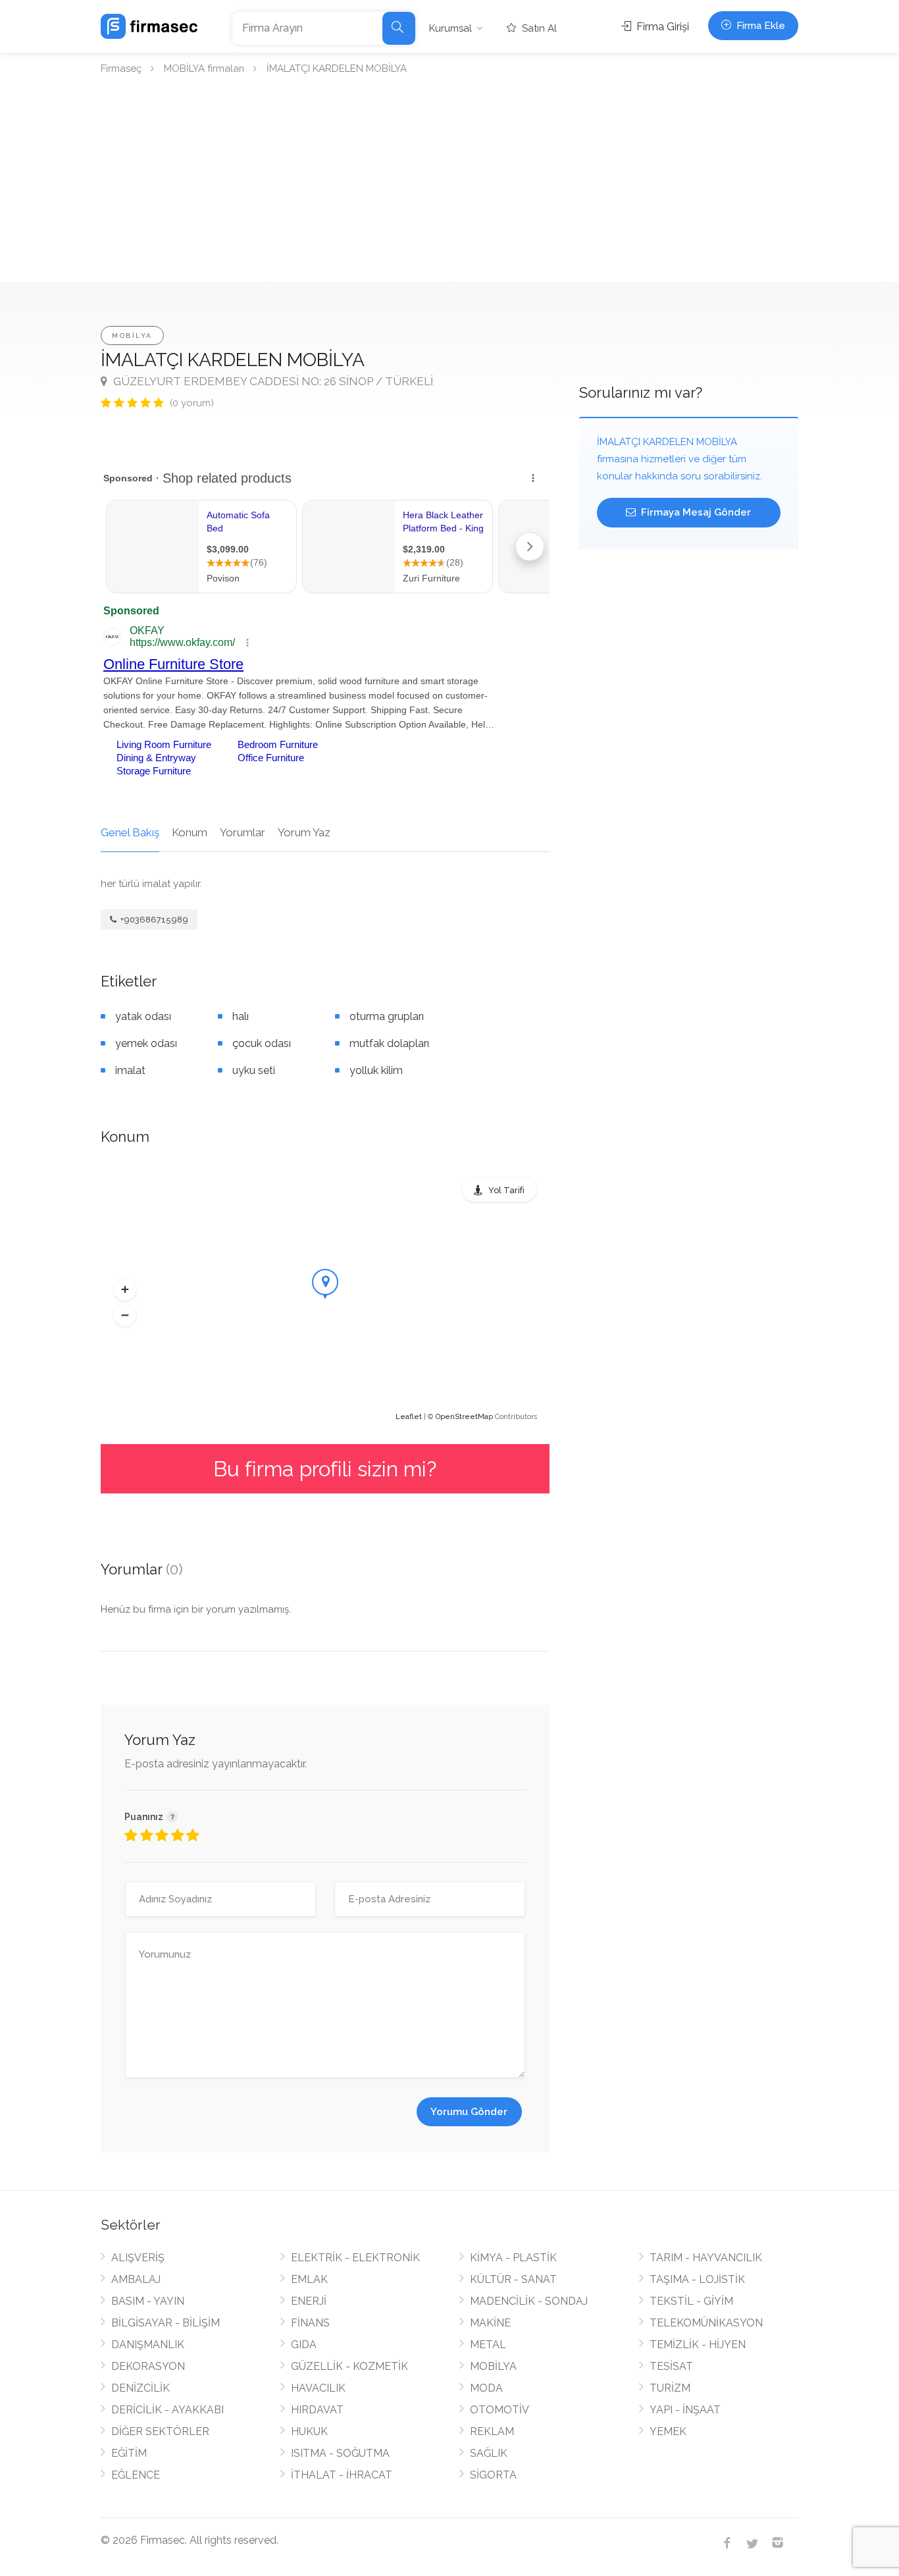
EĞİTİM (129, 2453)
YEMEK (668, 2431)
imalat (130, 1070)
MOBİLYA (132, 335)
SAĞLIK (489, 2453)
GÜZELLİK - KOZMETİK (349, 2366)
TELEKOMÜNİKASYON (706, 2323)
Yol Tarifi (506, 1190)
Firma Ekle (759, 26)
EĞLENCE (136, 2475)
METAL (488, 2345)
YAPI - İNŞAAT (685, 2410)
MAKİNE (490, 2323)
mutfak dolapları (389, 1043)
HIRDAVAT (317, 2410)
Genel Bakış (130, 832)
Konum (190, 832)
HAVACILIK (318, 2388)
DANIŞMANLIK (148, 2345)
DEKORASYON (148, 2366)
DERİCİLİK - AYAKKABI (167, 2410)
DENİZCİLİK (141, 2388)
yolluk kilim (376, 1070)
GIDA (304, 2345)
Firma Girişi (661, 27)
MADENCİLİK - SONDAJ (529, 2301)
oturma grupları (387, 1016)
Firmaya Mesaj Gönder (695, 512)
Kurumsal (450, 28)
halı (241, 1016)
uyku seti (254, 1070)
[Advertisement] (449, 183)
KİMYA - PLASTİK (513, 2258)
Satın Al (538, 28)
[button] (125, 1290)
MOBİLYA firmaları (204, 68)
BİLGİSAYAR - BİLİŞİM (166, 2323)
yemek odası (146, 1043)
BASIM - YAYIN (148, 2301)
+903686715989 (153, 920)
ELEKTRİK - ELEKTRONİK (355, 2258)
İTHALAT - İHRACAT (342, 2475)
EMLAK (309, 2279)
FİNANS (310, 2323)
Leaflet (409, 1417)
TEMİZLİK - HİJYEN (698, 2345)
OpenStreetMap (464, 1417)
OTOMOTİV (500, 2410)
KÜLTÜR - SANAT (513, 2279)
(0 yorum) (192, 403)
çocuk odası (262, 1043)
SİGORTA (493, 2475)
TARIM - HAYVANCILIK (706, 2258)
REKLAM (492, 2431)
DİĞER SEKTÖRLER (160, 2431)
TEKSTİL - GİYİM (691, 2301)
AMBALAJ (136, 2279)
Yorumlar (243, 832)
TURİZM (670, 2388)
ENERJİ (309, 2301)
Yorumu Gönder (469, 2112)
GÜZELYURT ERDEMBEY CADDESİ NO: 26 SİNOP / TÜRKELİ (272, 381)
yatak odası (143, 1016)
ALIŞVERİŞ (138, 2258)
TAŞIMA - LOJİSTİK (697, 2279)
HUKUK (309, 2431)
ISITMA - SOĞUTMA (340, 2453)
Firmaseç (121, 68)
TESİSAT (671, 2366)
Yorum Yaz (304, 832)
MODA (486, 2388)
